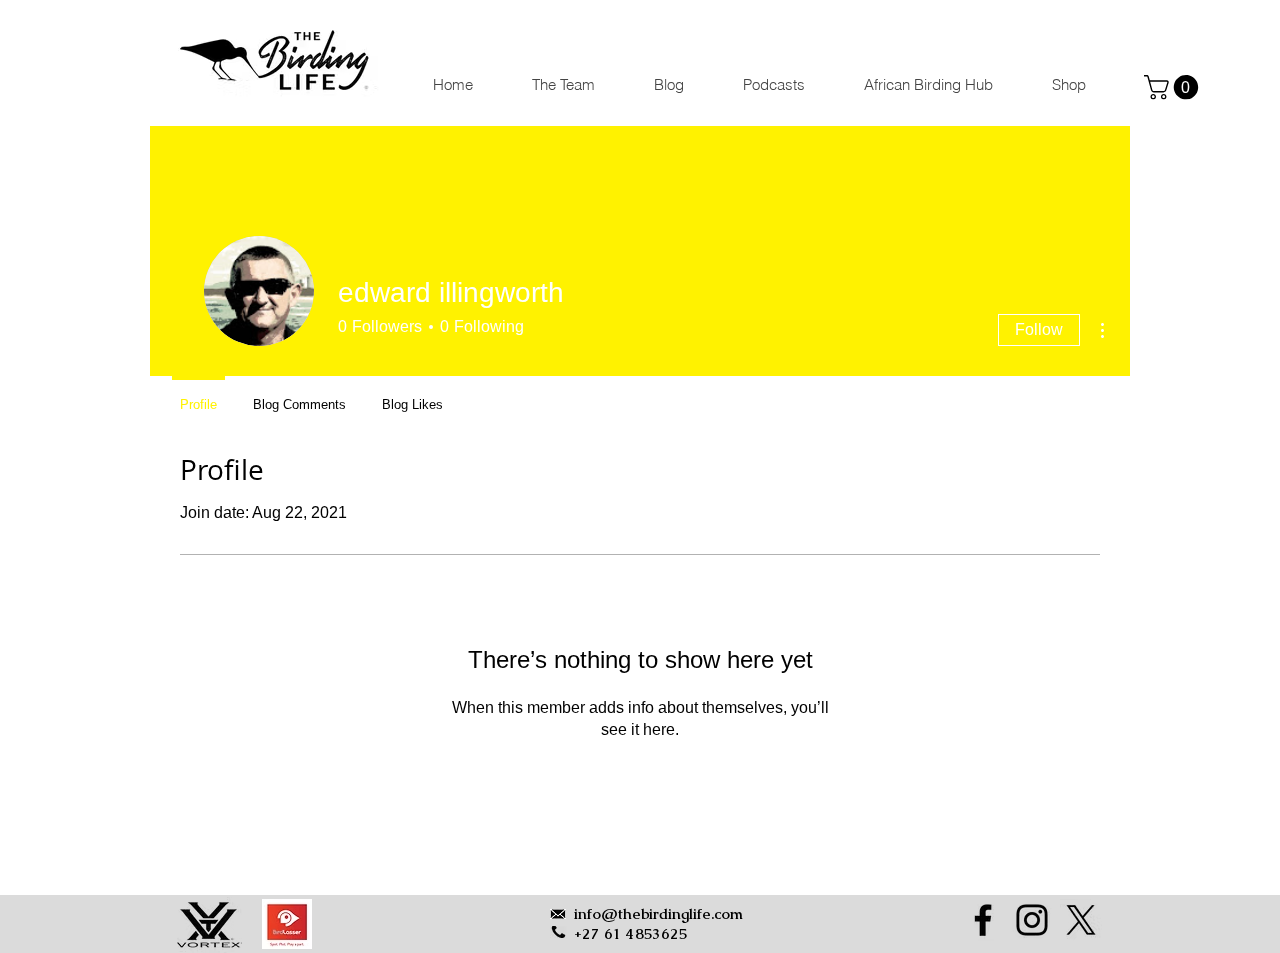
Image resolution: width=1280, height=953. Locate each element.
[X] (1081, 920)
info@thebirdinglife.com (658, 913)
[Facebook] (983, 920)
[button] (1174, 87)
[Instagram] (1032, 920)
